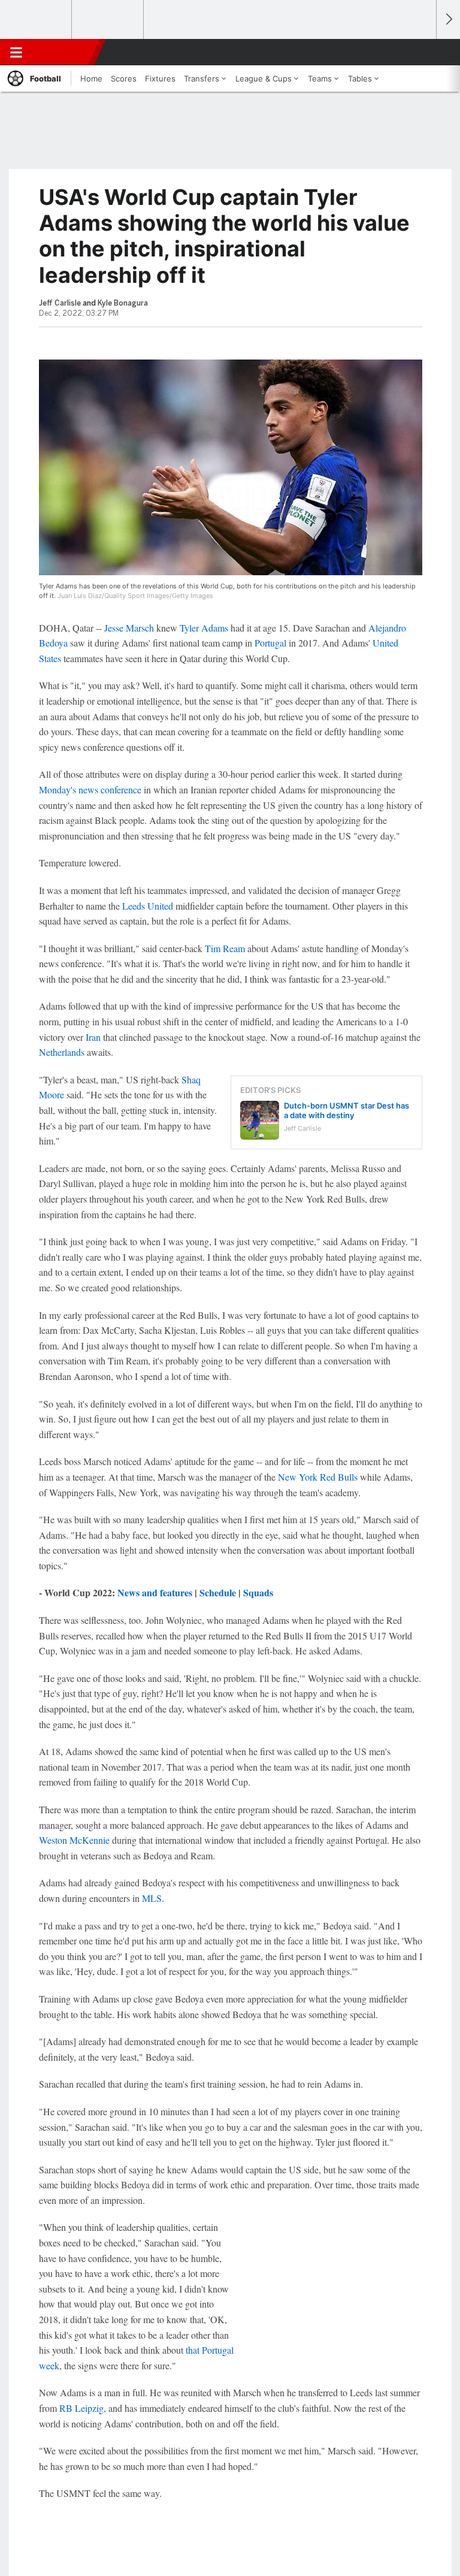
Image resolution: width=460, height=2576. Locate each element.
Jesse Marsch (129, 628)
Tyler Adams (204, 628)
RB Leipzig (81, 2408)
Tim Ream (225, 948)
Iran (93, 1037)
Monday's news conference (90, 789)
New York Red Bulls (318, 1477)
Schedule (218, 1592)
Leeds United (148, 906)
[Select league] (37, 20)
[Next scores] (448, 19)
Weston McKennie (74, 1840)
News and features (155, 1592)
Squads (258, 1592)
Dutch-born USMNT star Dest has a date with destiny (346, 1110)
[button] (420, 52)
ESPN (64, 52)
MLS (152, 1898)
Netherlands (62, 1052)
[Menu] (16, 52)
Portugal (270, 643)
